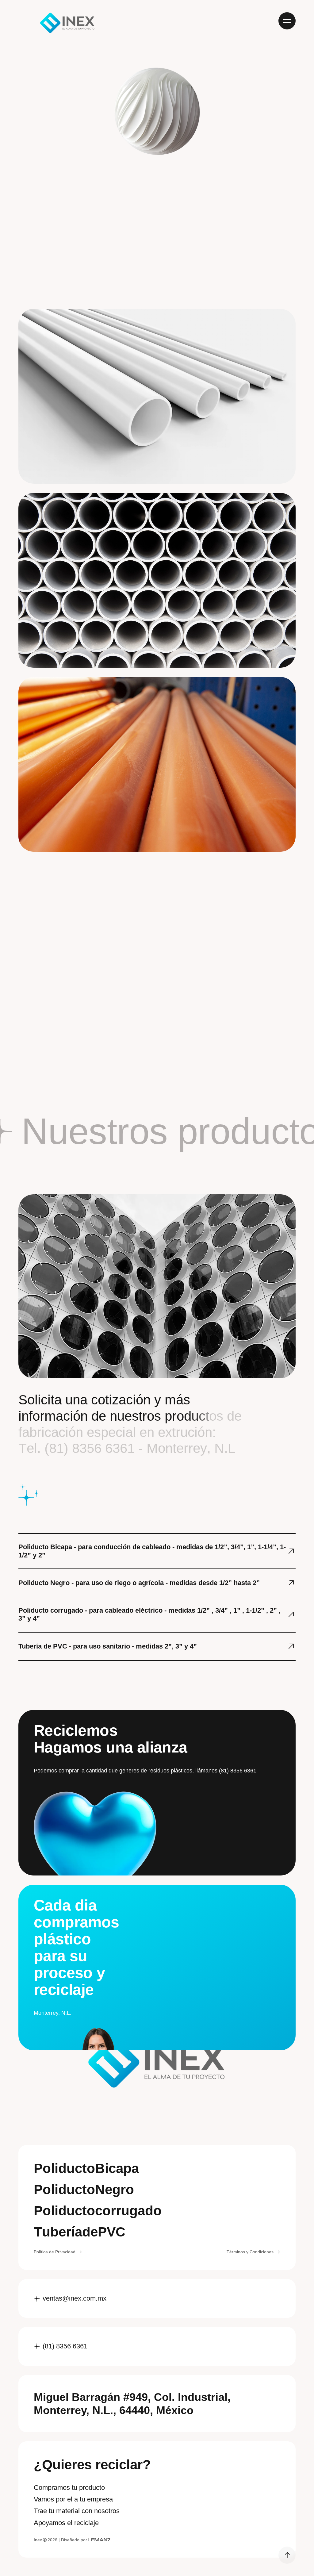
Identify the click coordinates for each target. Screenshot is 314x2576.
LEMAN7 (99, 2540)
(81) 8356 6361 (65, 2346)
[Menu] (287, 21)
